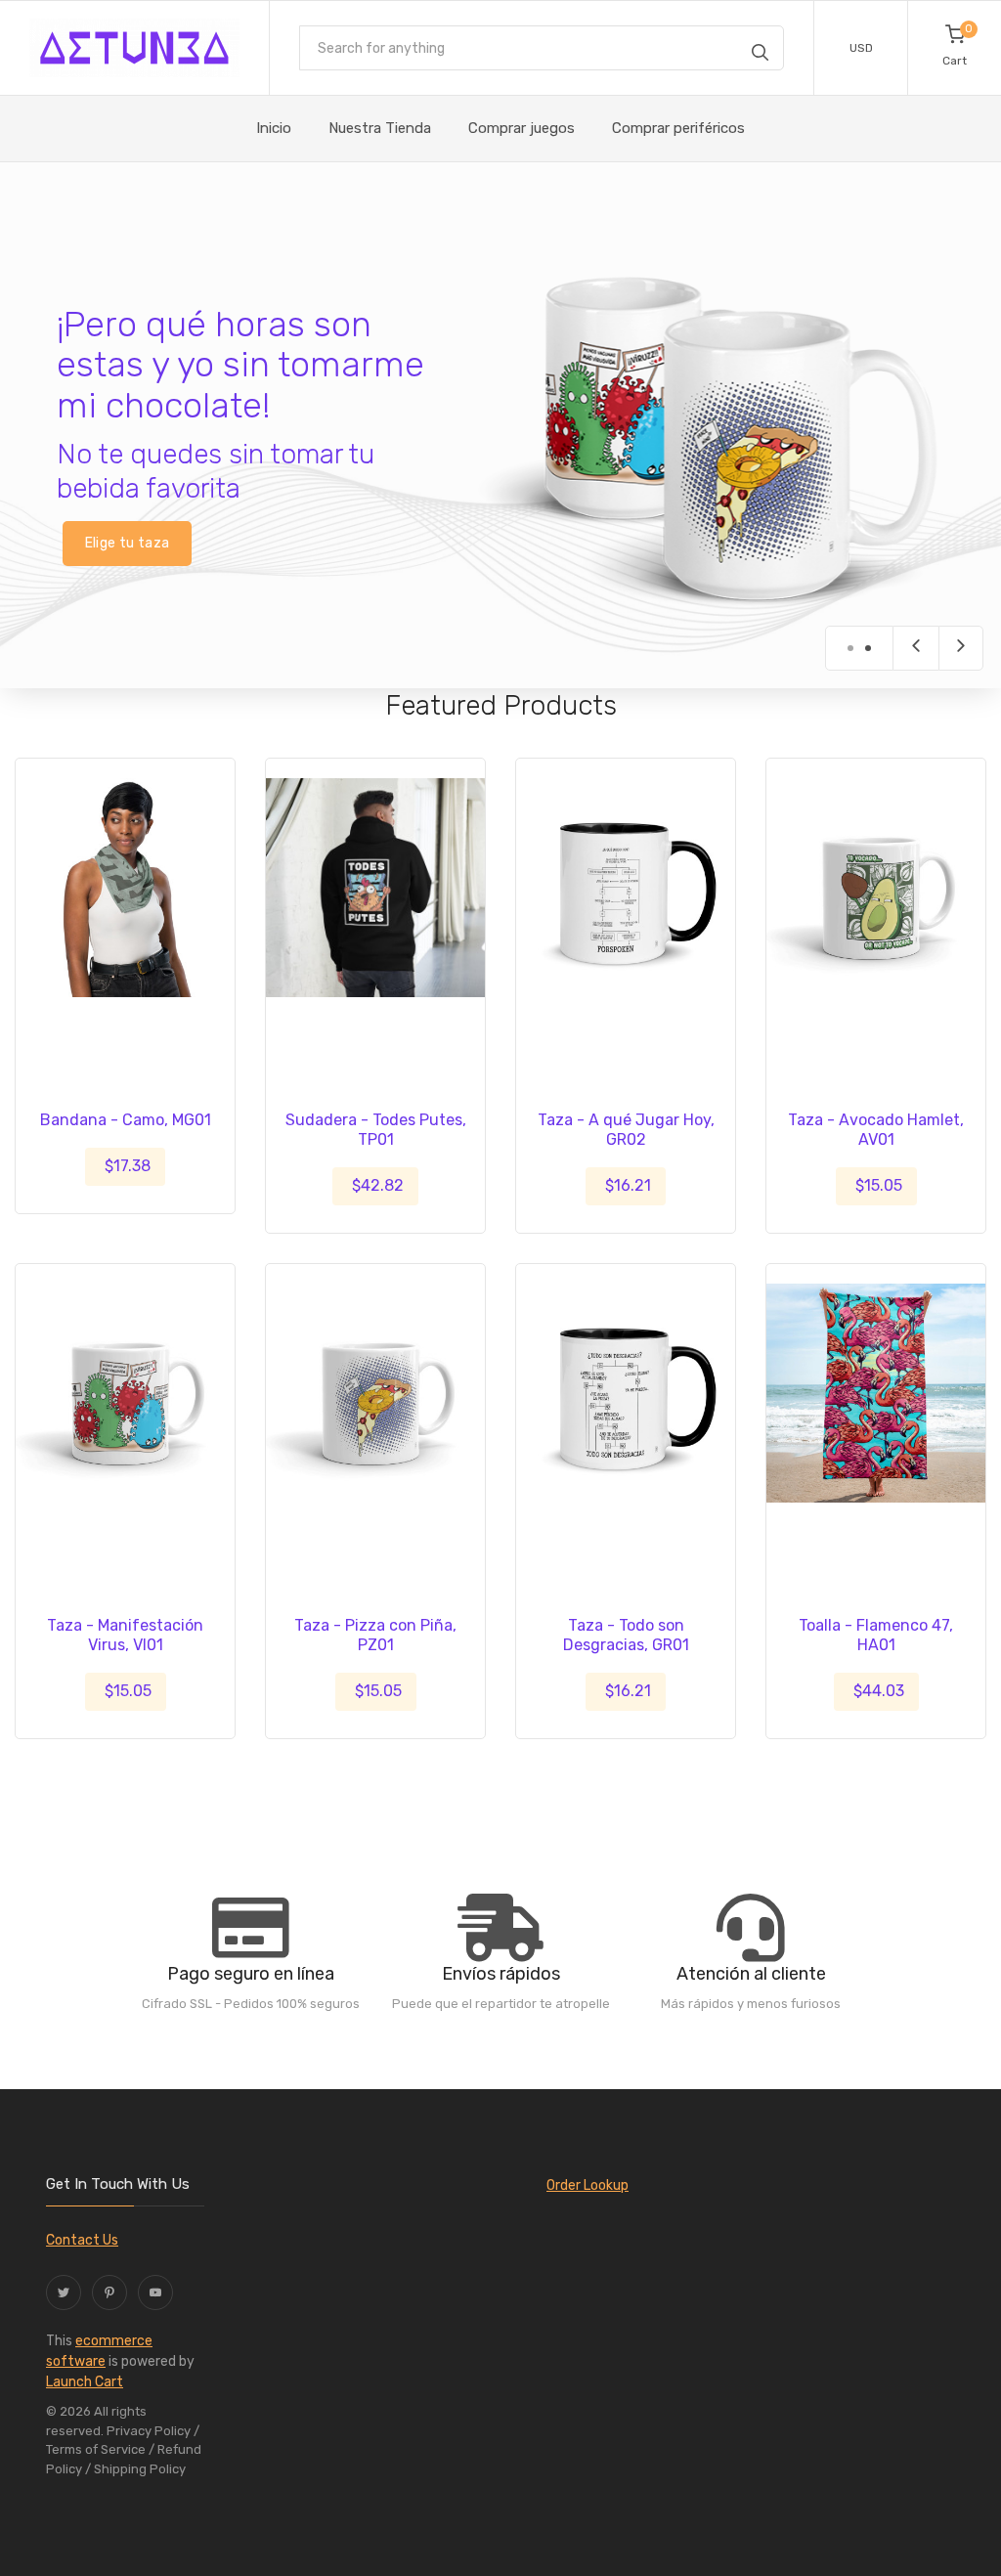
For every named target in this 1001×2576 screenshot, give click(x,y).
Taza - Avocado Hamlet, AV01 (876, 1130)
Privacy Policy (149, 2431)
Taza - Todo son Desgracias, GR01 (626, 1635)
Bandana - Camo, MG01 (126, 1120)
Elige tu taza (128, 543)
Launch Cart (85, 2382)
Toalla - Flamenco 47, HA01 (876, 1635)
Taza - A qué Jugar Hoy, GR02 (626, 1130)
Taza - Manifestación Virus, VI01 (125, 1635)
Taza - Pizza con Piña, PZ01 (375, 1635)
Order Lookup (588, 2185)
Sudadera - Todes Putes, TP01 (376, 1130)
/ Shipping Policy (135, 2469)
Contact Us (82, 2240)
